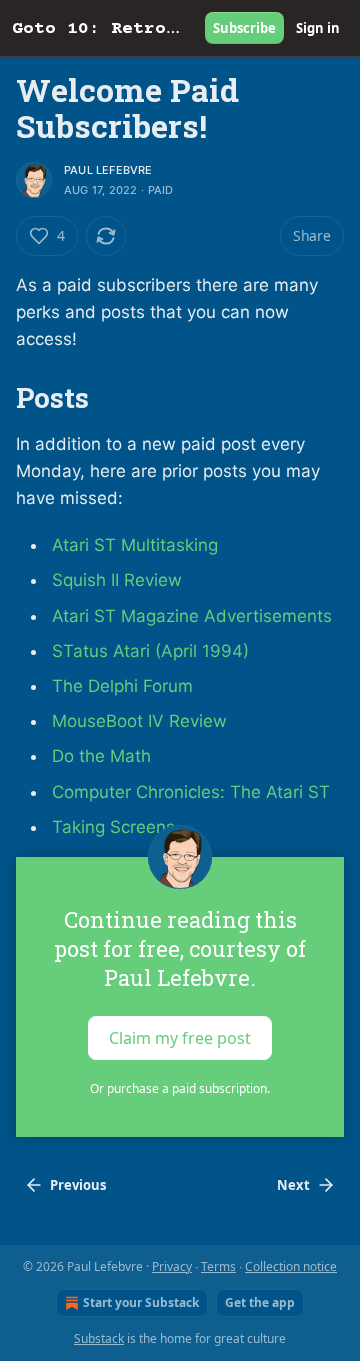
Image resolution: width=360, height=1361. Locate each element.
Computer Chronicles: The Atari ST (191, 792)
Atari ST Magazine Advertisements (192, 616)
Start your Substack (141, 1302)
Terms (218, 1266)
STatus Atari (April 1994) (150, 651)
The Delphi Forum (122, 686)
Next (293, 1185)
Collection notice (291, 1266)
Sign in (318, 28)
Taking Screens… (120, 827)
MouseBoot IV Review (139, 721)
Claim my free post (180, 1037)
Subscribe (244, 28)
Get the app (260, 1302)
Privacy (172, 1266)
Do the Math (101, 756)
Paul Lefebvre (108, 170)
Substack (99, 1338)
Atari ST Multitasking (135, 545)
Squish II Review (117, 580)
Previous (78, 1185)
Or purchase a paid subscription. (180, 1088)
